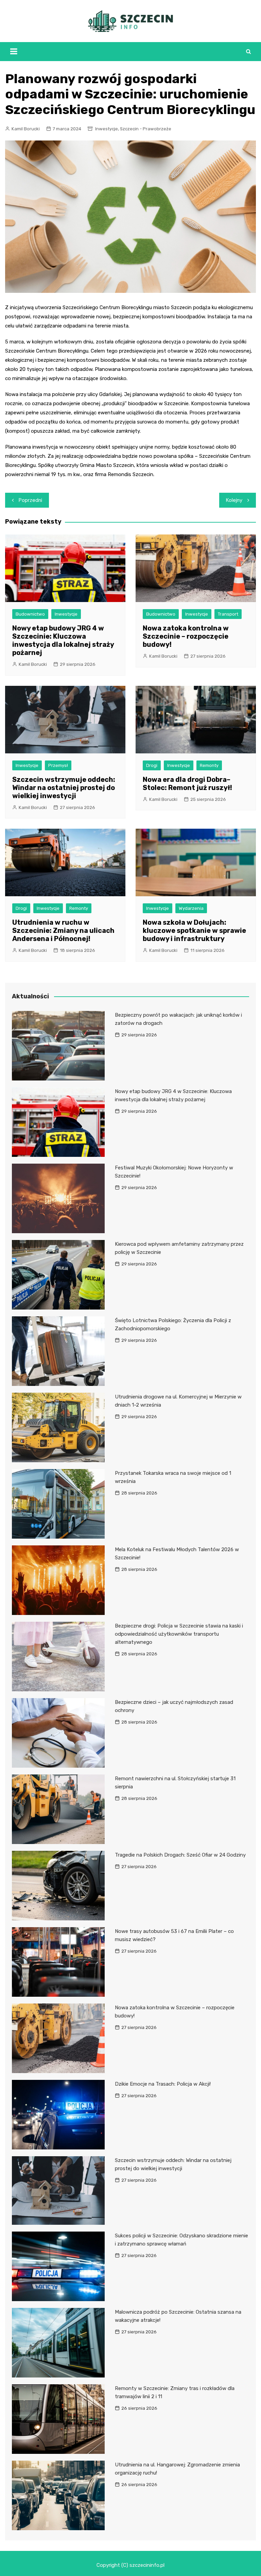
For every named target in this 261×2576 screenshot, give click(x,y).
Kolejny (234, 500)
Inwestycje (107, 129)
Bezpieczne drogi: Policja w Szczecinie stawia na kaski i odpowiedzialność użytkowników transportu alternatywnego (179, 1634)
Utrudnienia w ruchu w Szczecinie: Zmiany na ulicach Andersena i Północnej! (63, 930)
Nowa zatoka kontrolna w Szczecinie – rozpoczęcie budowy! (186, 636)
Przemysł (58, 765)
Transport (228, 614)
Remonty (209, 765)
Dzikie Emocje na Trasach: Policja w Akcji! (163, 2084)
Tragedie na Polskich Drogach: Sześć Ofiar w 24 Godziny (180, 1855)
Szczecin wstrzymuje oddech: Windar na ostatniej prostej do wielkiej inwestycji (64, 788)
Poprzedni (30, 500)
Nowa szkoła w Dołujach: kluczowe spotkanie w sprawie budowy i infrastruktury (194, 930)
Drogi (152, 765)
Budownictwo (30, 614)
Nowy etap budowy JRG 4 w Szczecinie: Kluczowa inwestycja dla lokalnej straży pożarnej (63, 640)
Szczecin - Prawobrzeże (146, 129)
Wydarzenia (191, 908)
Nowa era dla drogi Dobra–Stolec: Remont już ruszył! (187, 784)
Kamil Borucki (26, 129)
